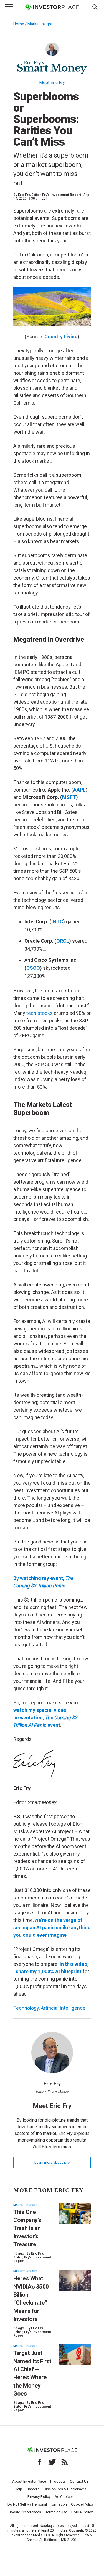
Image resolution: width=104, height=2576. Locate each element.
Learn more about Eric (52, 2162)
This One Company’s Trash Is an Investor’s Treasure (27, 2228)
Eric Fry (24, 195)
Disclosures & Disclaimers (65, 2489)
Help (18, 2489)
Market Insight (40, 24)
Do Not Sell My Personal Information (37, 2504)
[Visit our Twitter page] (52, 2462)
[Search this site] (95, 7)
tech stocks (40, 1013)
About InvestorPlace (29, 2481)
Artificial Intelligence (63, 2008)
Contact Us (79, 2481)
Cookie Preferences (25, 2512)
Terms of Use (56, 2512)
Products (58, 2481)
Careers (33, 2489)
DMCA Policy (82, 2512)
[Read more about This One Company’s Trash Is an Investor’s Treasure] (75, 2214)
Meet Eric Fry (52, 82)
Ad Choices (64, 2496)
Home (19, 24)
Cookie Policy (82, 2504)
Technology (26, 2008)
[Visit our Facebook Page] (40, 2462)
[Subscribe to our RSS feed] (65, 2462)
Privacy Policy (39, 2496)
